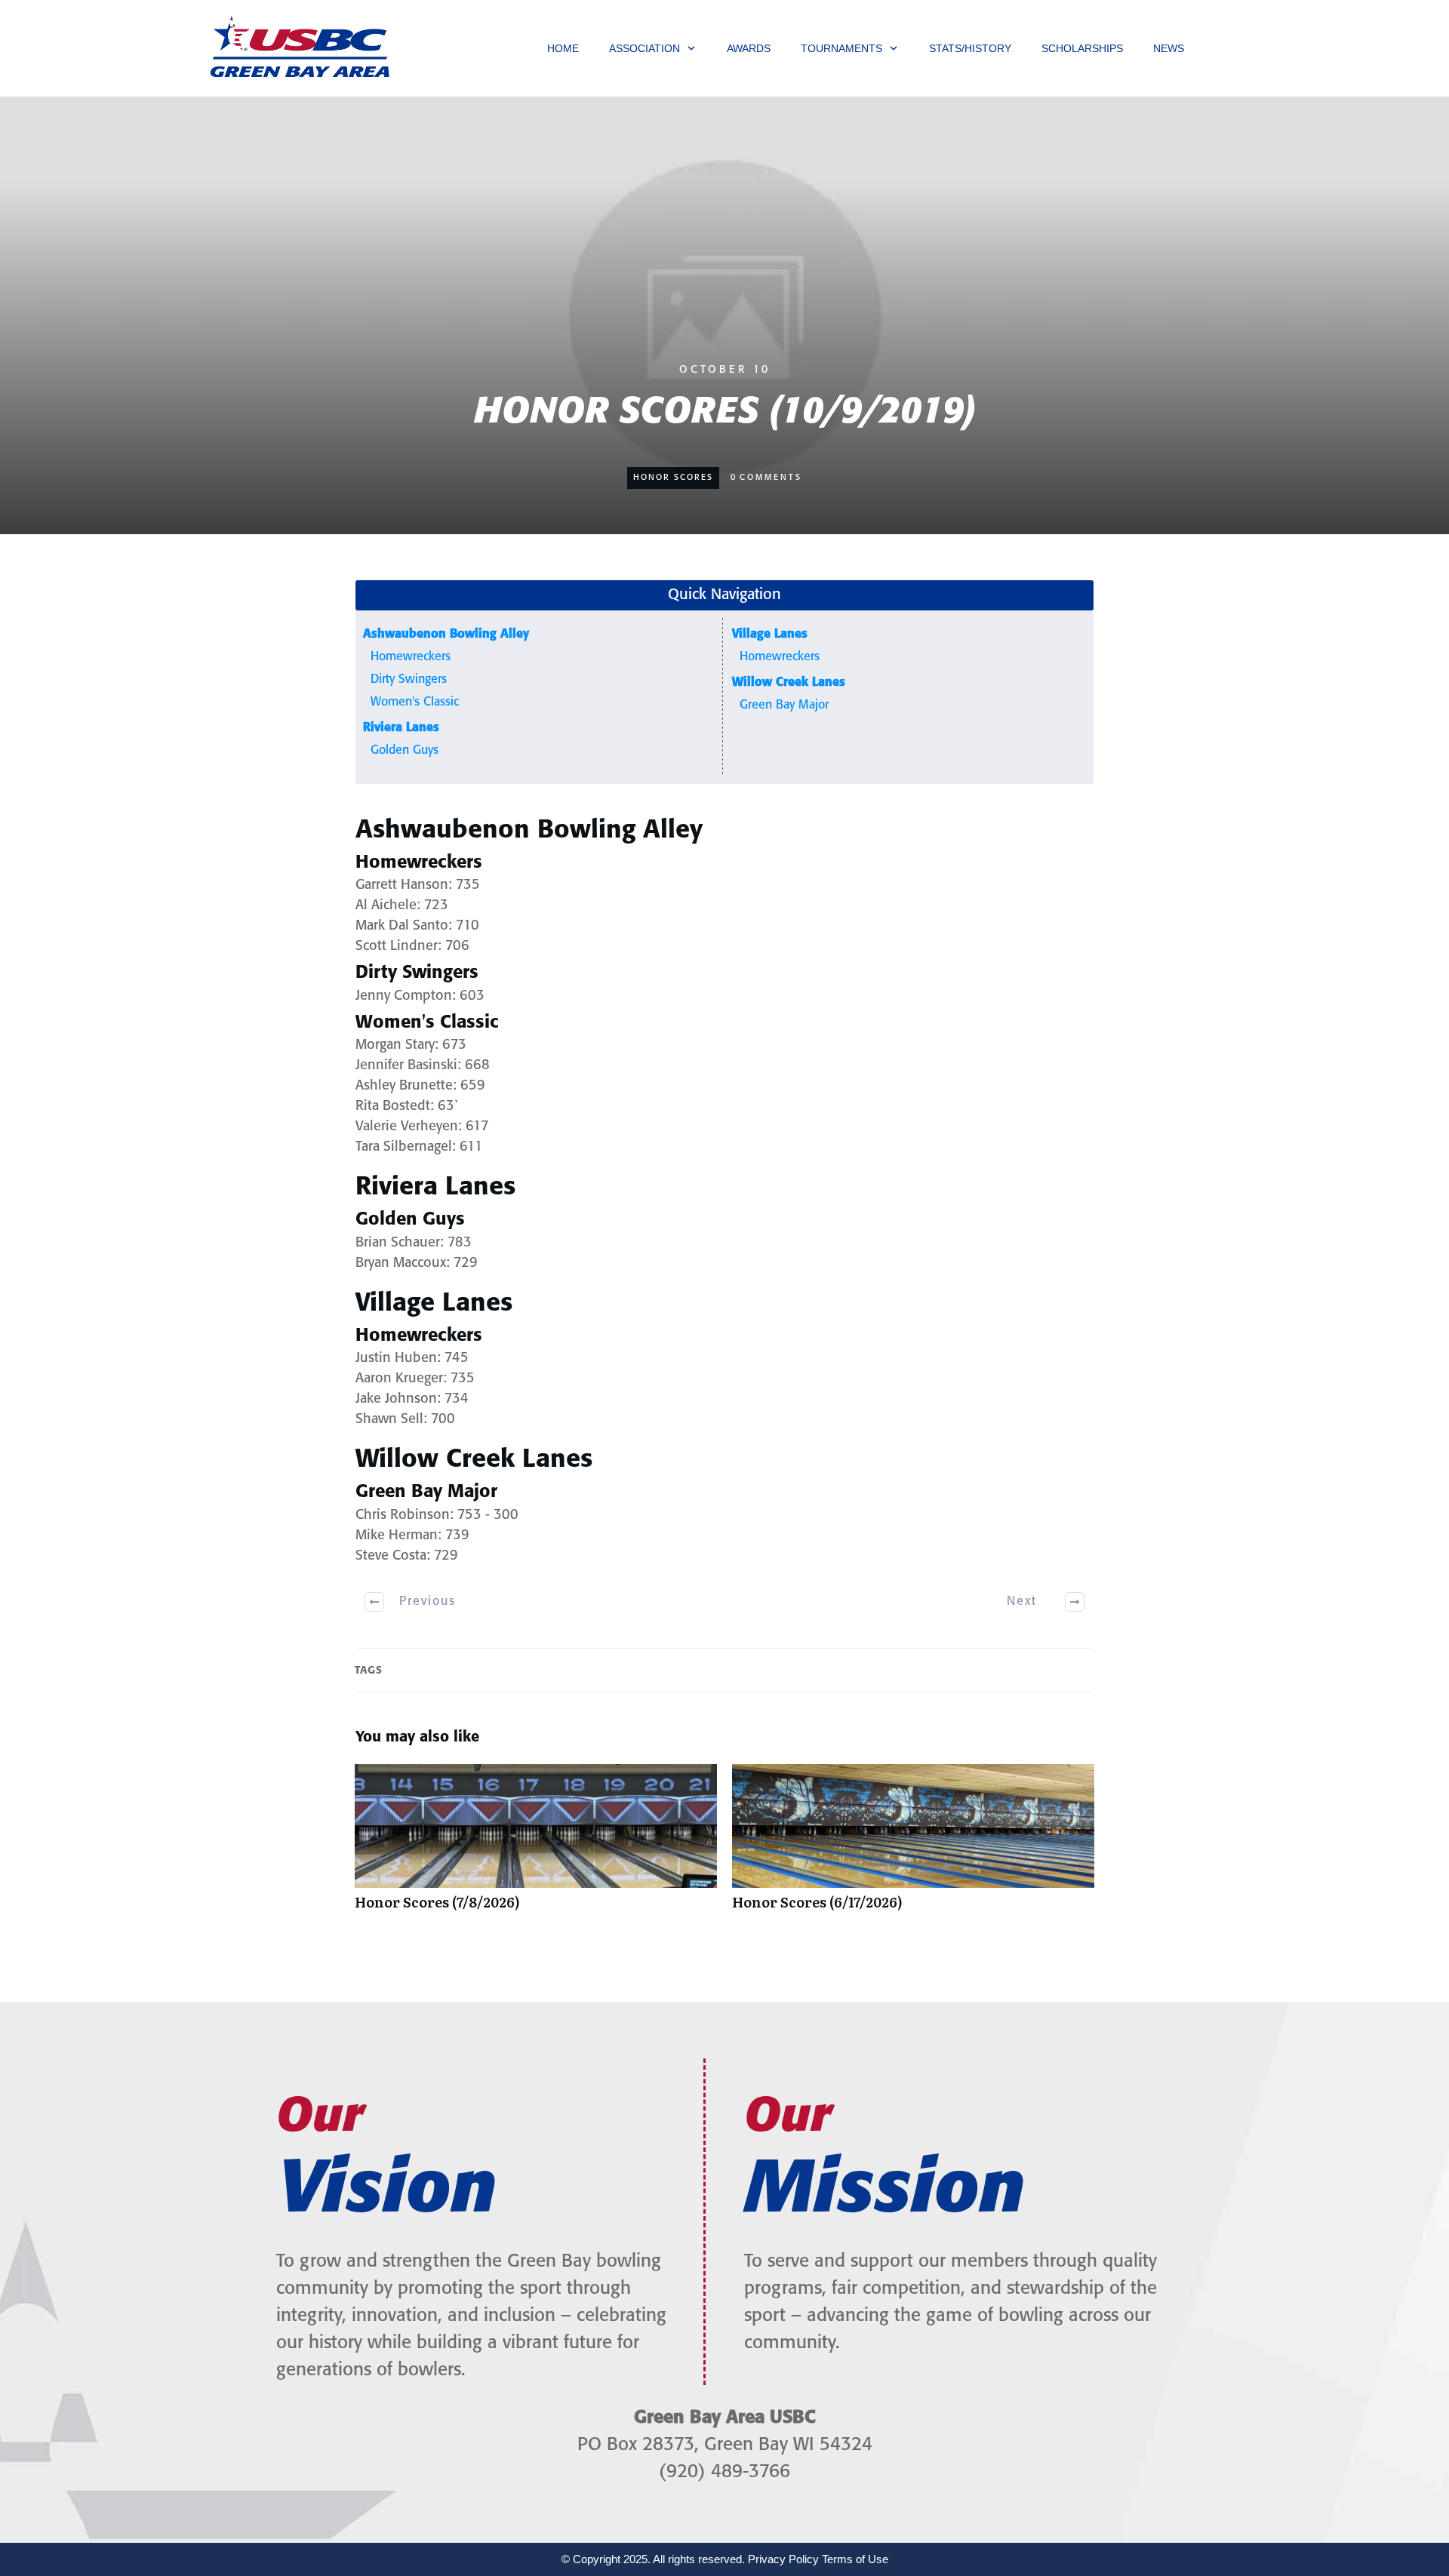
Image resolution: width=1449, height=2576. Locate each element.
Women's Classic (415, 702)
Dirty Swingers (409, 679)
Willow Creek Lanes (789, 682)
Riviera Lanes (401, 728)
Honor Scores (673, 478)
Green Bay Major (784, 705)
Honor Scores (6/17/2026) (913, 1845)
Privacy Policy (783, 2559)
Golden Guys (405, 750)
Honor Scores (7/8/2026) (536, 1845)
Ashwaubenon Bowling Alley (446, 634)
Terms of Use (855, 2559)
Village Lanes (770, 634)
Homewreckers (411, 657)
